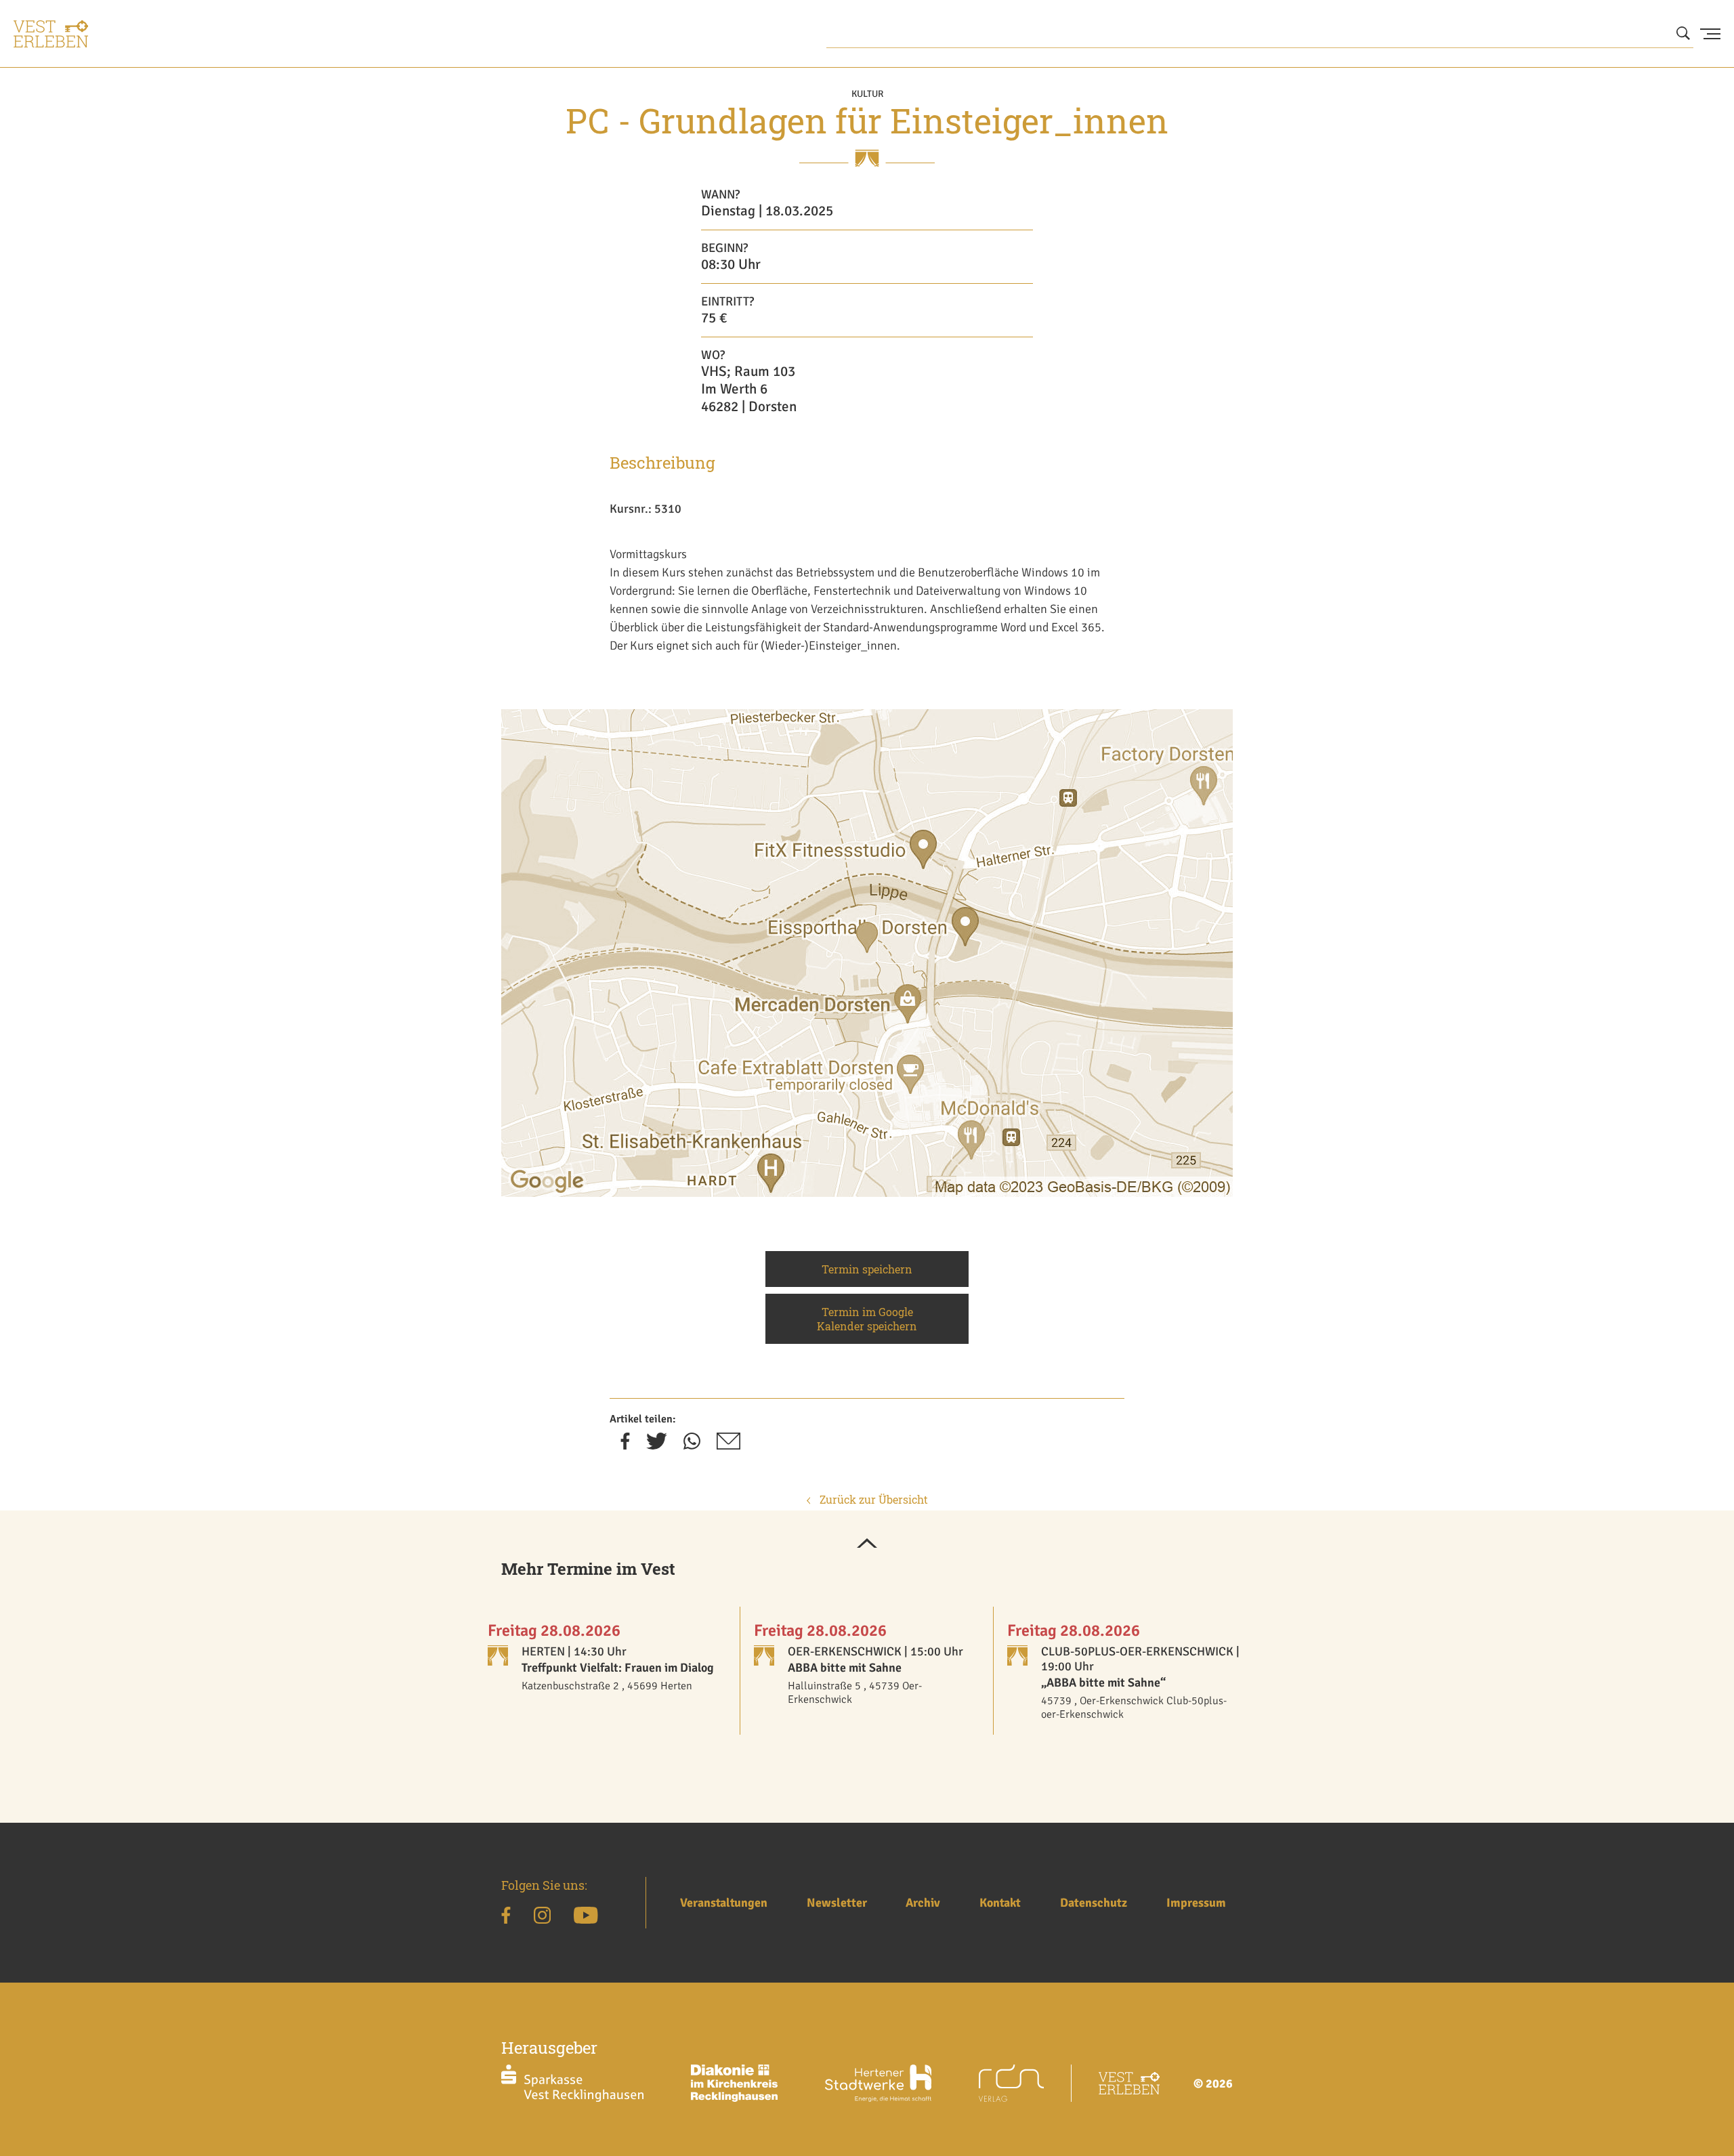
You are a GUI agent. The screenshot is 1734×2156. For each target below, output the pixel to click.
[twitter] (657, 1445)
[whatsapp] (692, 1445)
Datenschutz (1094, 1903)
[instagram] (542, 1918)
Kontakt (1000, 1903)
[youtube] (586, 1918)
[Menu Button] (1710, 34)
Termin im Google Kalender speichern (867, 1319)
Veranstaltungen (724, 1903)
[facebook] (625, 1445)
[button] (867, 1544)
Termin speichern (867, 1269)
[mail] (728, 1445)
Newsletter (837, 1903)
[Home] (51, 34)
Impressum (1196, 1903)
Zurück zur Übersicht (872, 1499)
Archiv (923, 1903)
